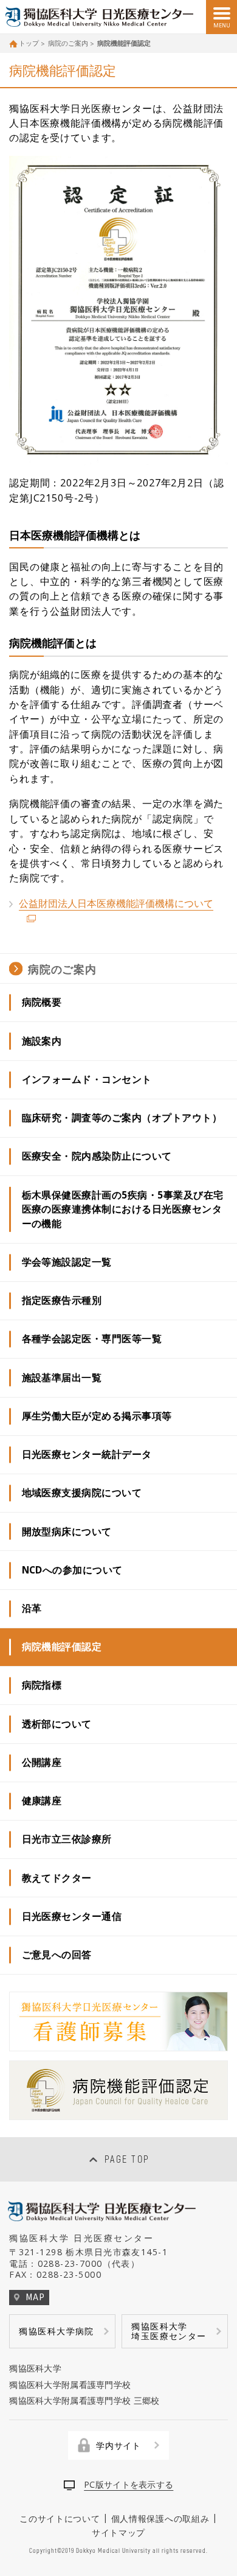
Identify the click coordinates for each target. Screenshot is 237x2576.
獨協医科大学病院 (56, 2331)
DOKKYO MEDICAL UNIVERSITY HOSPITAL (101, 17)
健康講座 (42, 1801)
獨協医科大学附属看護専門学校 (70, 2385)
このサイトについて (60, 2518)
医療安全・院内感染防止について (97, 1156)
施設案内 (42, 1041)
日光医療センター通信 (72, 1916)
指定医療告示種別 (62, 1300)
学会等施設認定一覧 (67, 1262)
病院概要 (42, 1002)
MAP (35, 2297)
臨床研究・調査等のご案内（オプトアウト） (122, 1118)
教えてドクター (57, 1878)
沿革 (32, 1608)
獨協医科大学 (35, 2368)
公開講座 (42, 1762)
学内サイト (118, 2445)
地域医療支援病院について (82, 1493)
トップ (29, 43)
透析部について (57, 1724)
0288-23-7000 (70, 2263)
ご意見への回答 (57, 1955)
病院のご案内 (68, 43)
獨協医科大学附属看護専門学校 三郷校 (84, 2400)
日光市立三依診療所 (67, 1839)
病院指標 (42, 1685)
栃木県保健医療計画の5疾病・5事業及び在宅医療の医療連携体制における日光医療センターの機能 (123, 1209)
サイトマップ (118, 2532)
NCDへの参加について (72, 1570)
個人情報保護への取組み (160, 2518)
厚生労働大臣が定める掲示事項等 (97, 1416)
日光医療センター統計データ (87, 1454)
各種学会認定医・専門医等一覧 (92, 1339)
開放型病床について (67, 1531)
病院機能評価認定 (62, 1647)
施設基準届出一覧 (62, 1377)
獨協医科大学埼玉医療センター (169, 2331)
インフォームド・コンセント (87, 1079)
